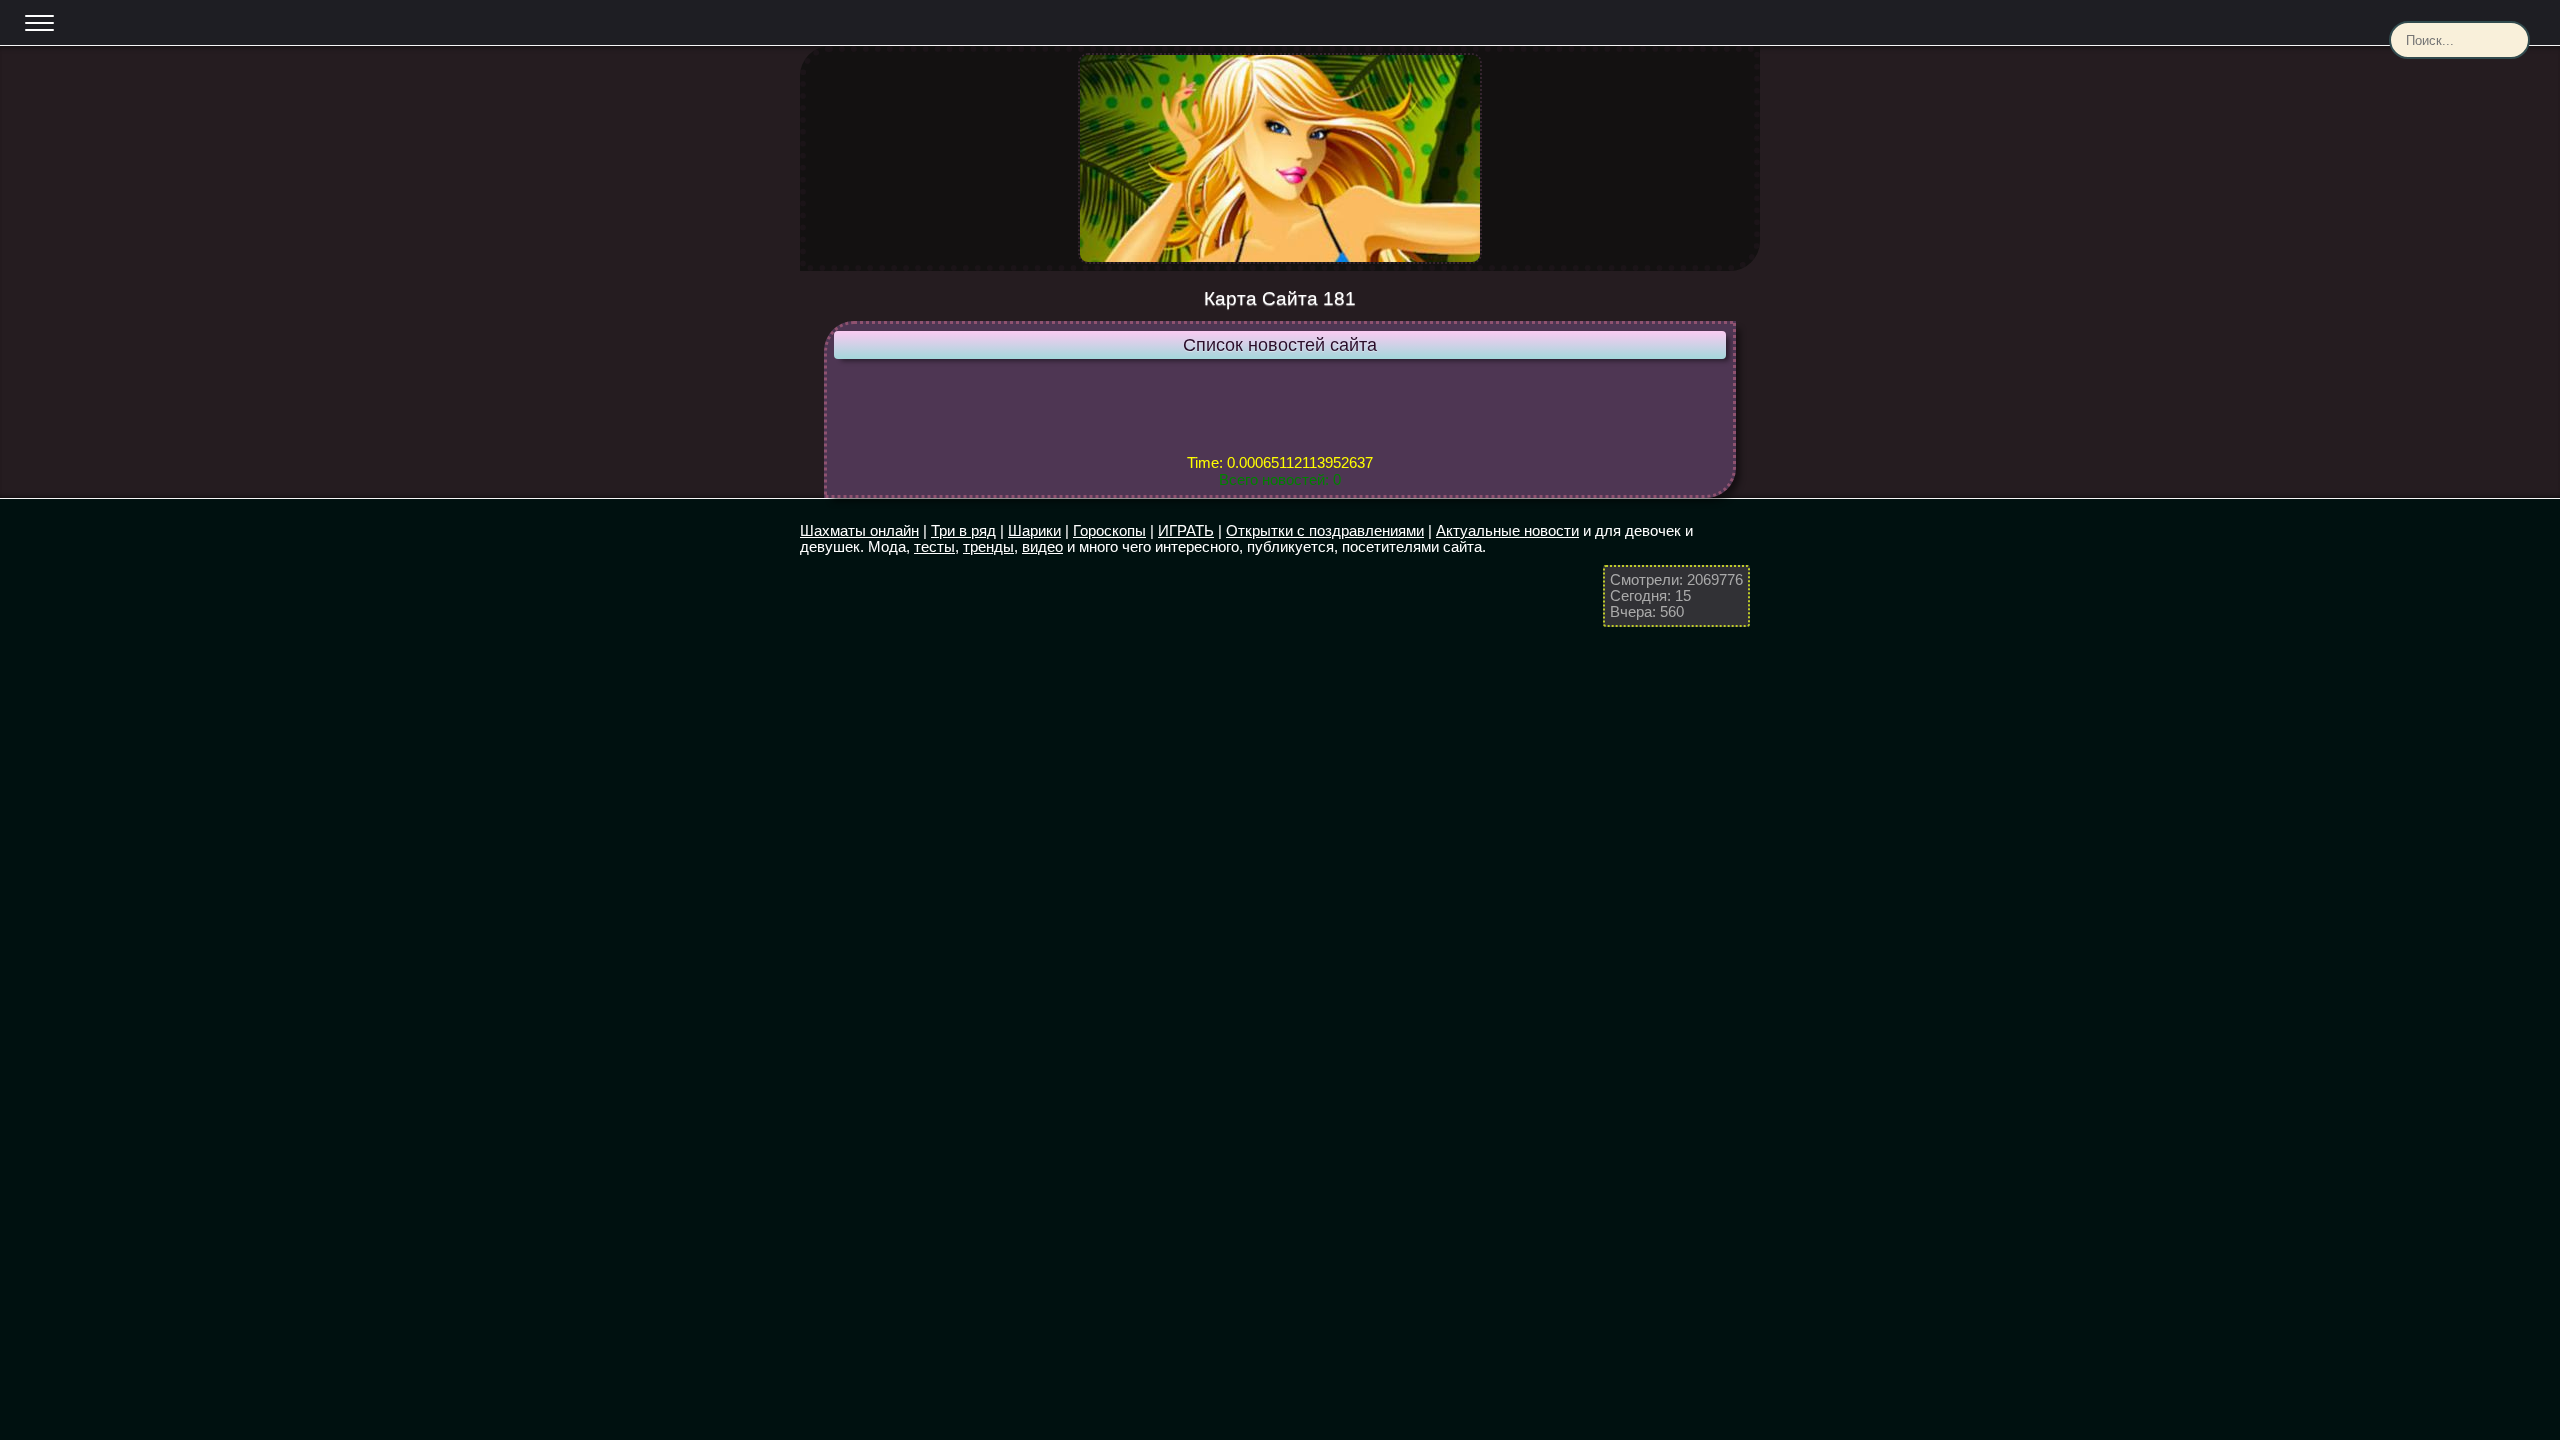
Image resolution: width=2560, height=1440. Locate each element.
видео (1042, 546)
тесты (934, 546)
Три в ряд (963, 530)
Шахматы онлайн (859, 530)
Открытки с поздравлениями (1325, 530)
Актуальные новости (1507, 530)
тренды (988, 546)
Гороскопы (1109, 530)
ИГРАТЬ (1186, 530)
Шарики (1034, 530)
